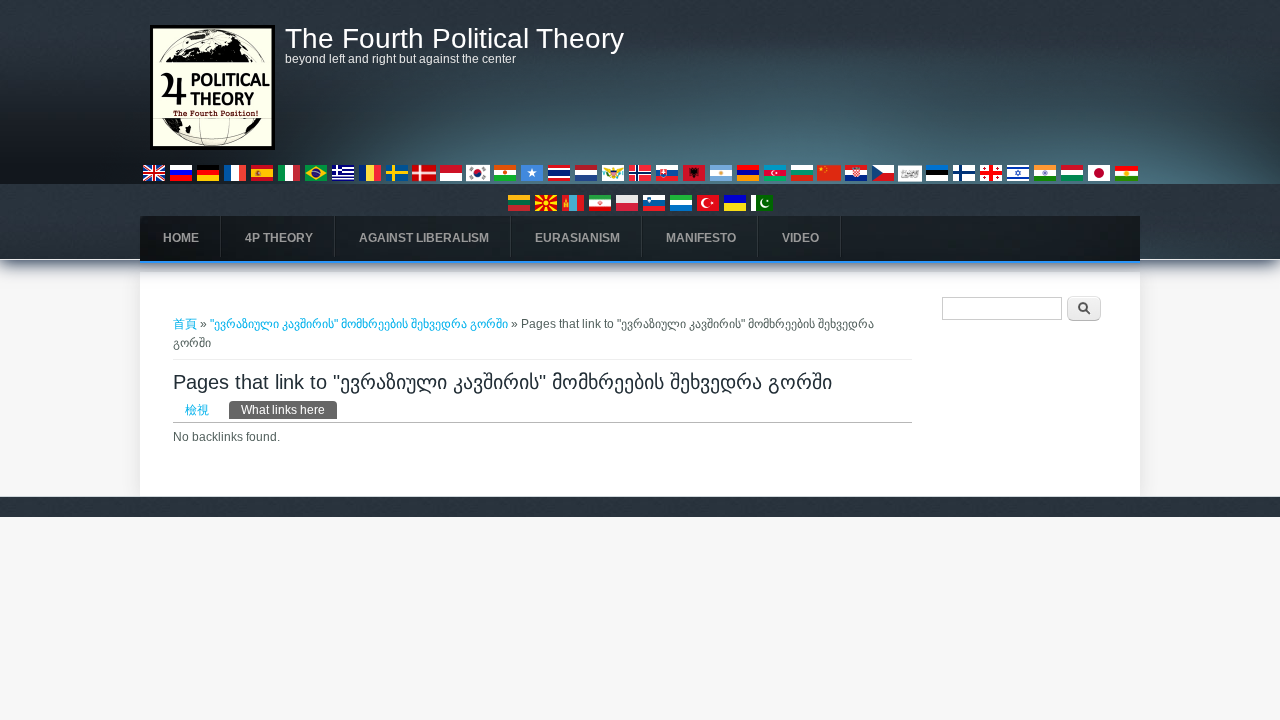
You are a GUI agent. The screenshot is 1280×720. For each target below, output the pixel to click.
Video (800, 238)
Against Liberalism (424, 238)
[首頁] (212, 146)
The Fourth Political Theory (454, 39)
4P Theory (279, 238)
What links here (289, 410)
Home (181, 238)
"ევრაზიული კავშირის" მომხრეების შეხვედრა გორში (359, 324)
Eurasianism (577, 238)
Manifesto (701, 238)
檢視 (197, 410)
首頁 (185, 324)
